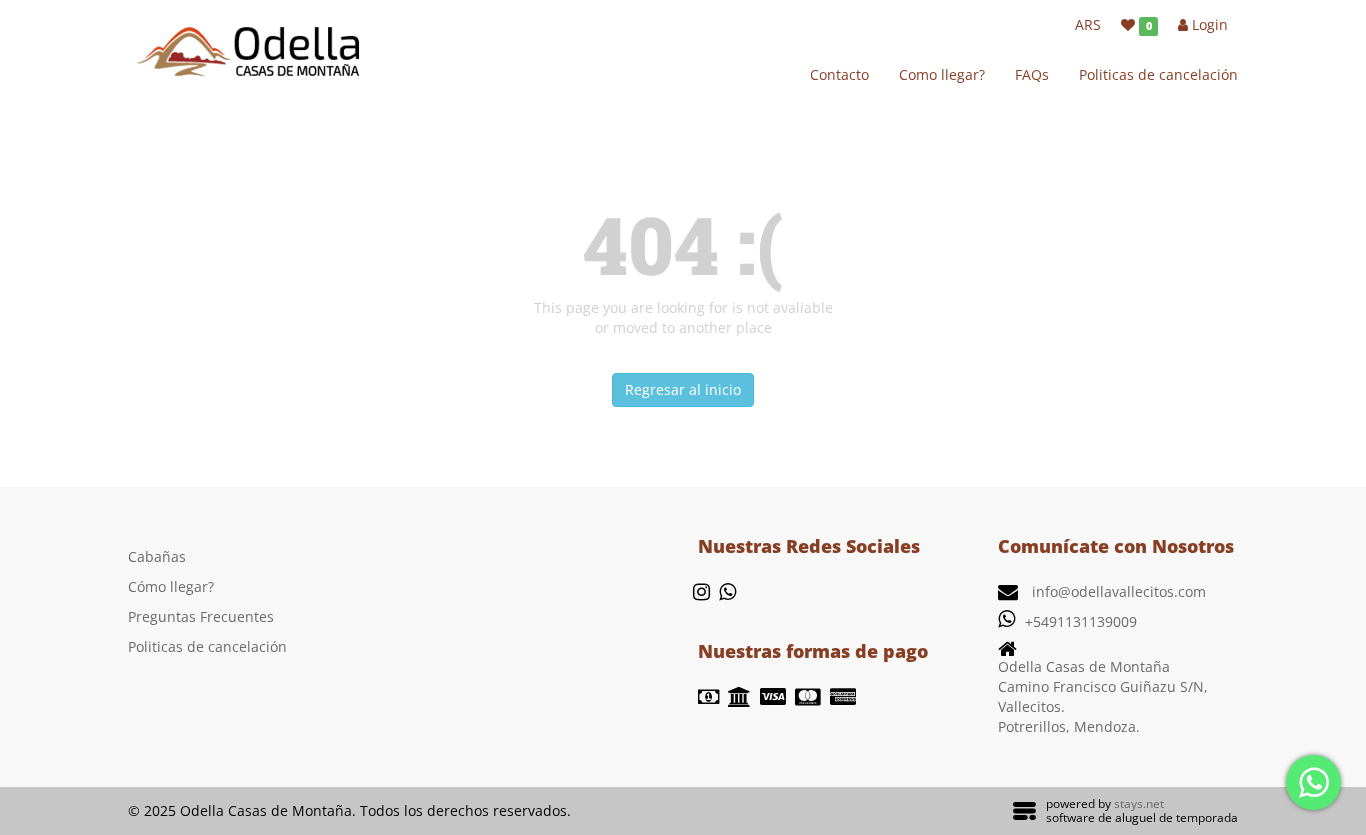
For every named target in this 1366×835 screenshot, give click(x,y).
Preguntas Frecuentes (201, 616)
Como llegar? (942, 74)
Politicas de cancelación (1158, 74)
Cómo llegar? (171, 586)
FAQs (1032, 74)
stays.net (1139, 803)
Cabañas (157, 556)
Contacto (839, 74)
